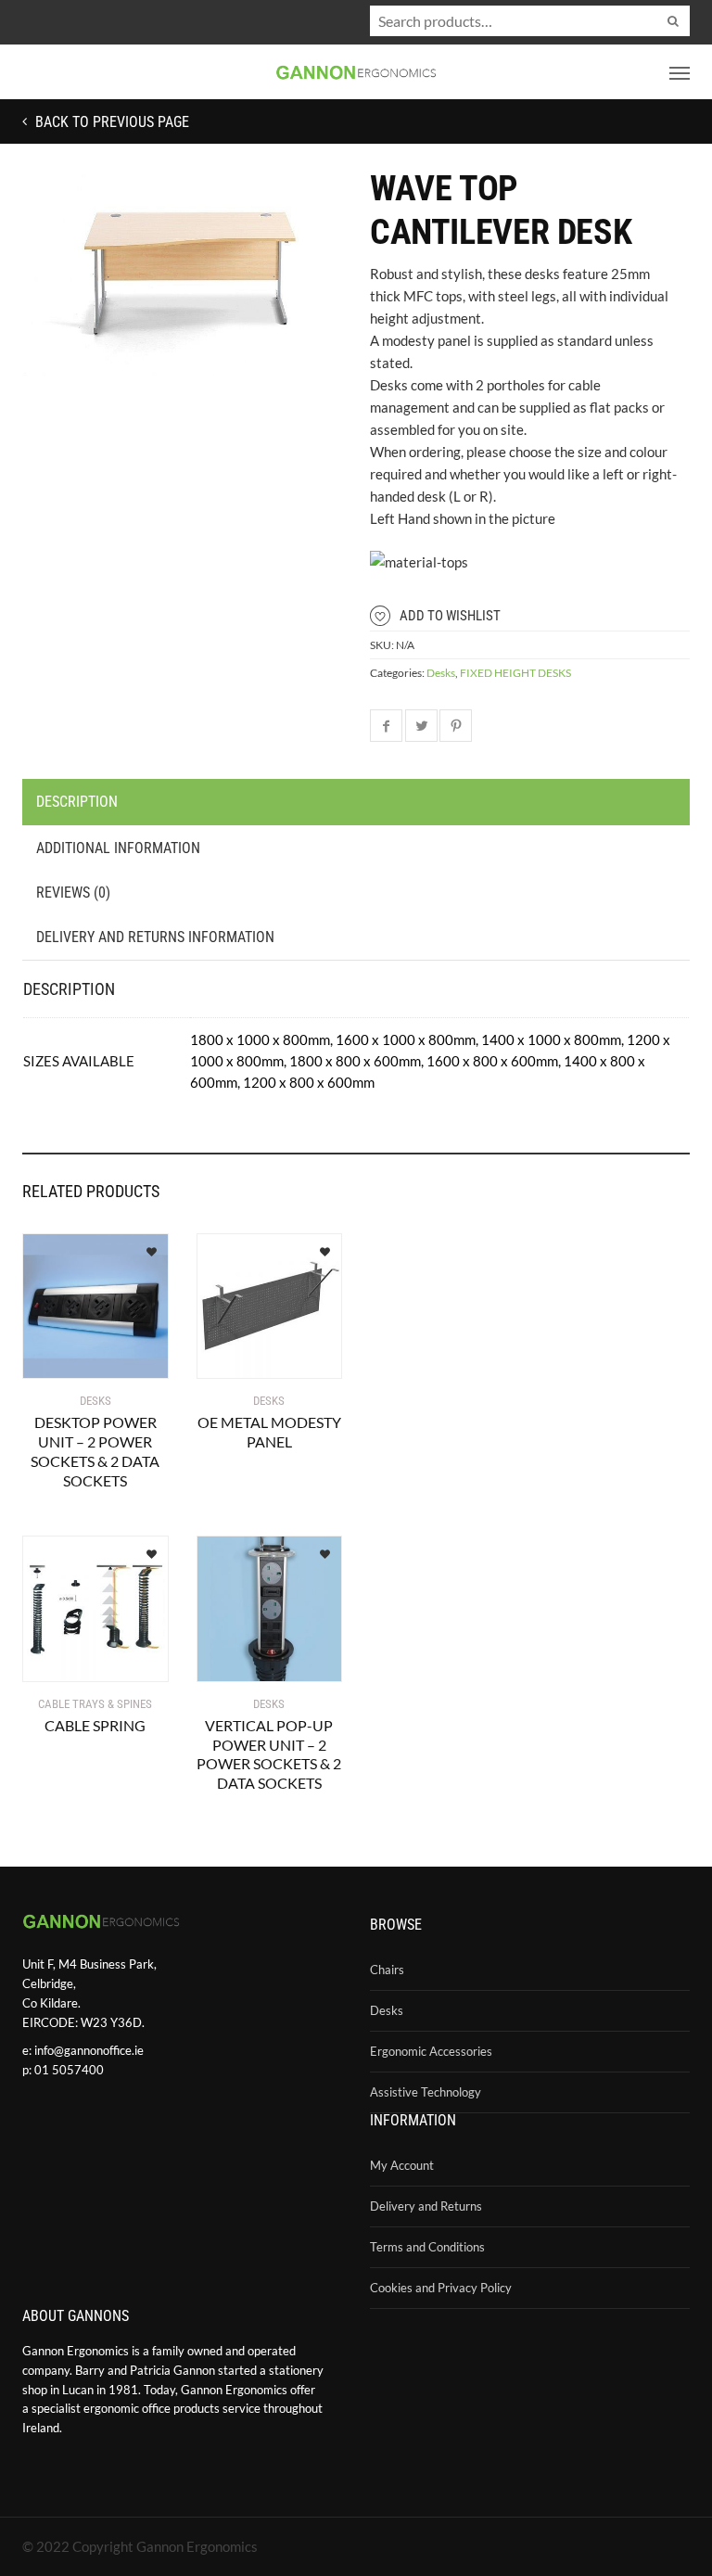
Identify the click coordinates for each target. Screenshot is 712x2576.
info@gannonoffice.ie (89, 2050)
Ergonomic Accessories (431, 2051)
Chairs (387, 1970)
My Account (402, 2165)
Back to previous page (110, 122)
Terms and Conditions (427, 2247)
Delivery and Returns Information (155, 937)
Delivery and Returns (426, 2206)
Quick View (77, 1353)
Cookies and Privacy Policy (441, 2288)
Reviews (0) (73, 893)
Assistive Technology (426, 2092)
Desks (441, 673)
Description (77, 802)
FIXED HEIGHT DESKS (515, 673)
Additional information (118, 848)
